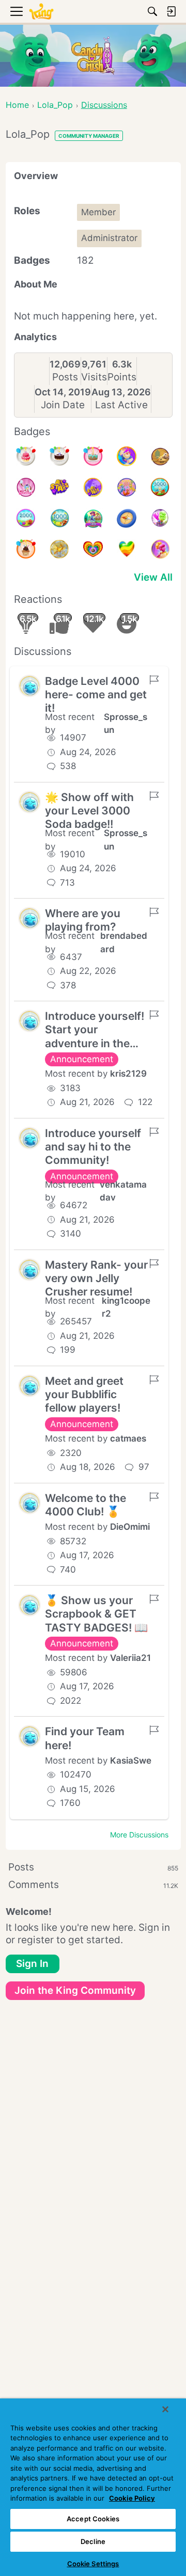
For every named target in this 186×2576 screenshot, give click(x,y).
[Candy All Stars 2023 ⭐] (59, 487)
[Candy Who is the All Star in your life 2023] (127, 456)
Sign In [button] (32, 1964)
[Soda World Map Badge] (127, 518)
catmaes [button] (128, 1438)
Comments (93, 1885)
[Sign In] (171, 11)
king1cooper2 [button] (126, 1307)
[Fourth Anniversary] (93, 456)
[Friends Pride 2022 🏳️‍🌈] (127, 549)
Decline (93, 2541)
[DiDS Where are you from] (59, 549)
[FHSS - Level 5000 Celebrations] (127, 487)
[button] (29, 686)
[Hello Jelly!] (26, 487)
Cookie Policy (132, 2498)
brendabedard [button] (124, 942)
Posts (65, 377)
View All (153, 577)
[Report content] (154, 680)
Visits (94, 377)
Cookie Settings (93, 2564)
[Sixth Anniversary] (26, 456)
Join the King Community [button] (75, 1990)
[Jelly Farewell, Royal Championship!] (160, 518)
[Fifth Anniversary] (59, 456)
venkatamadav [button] (123, 1191)
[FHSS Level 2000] (26, 518)
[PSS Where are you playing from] (160, 456)
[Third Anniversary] (26, 549)
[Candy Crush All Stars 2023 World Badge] (93, 487)
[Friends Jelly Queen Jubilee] (160, 549)
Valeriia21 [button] (130, 1658)
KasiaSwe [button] (131, 1761)
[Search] (152, 11)
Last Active (121, 405)
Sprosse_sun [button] (126, 724)
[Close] (165, 2409)
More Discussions (139, 1835)
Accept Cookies (93, 2519)
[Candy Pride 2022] (93, 549)
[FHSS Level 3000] (160, 487)
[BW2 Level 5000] (93, 518)
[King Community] (41, 12)
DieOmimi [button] (130, 1527)
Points (122, 377)
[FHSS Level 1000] (59, 518)
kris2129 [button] (128, 1074)
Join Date (63, 405)
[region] (93, 2487)
